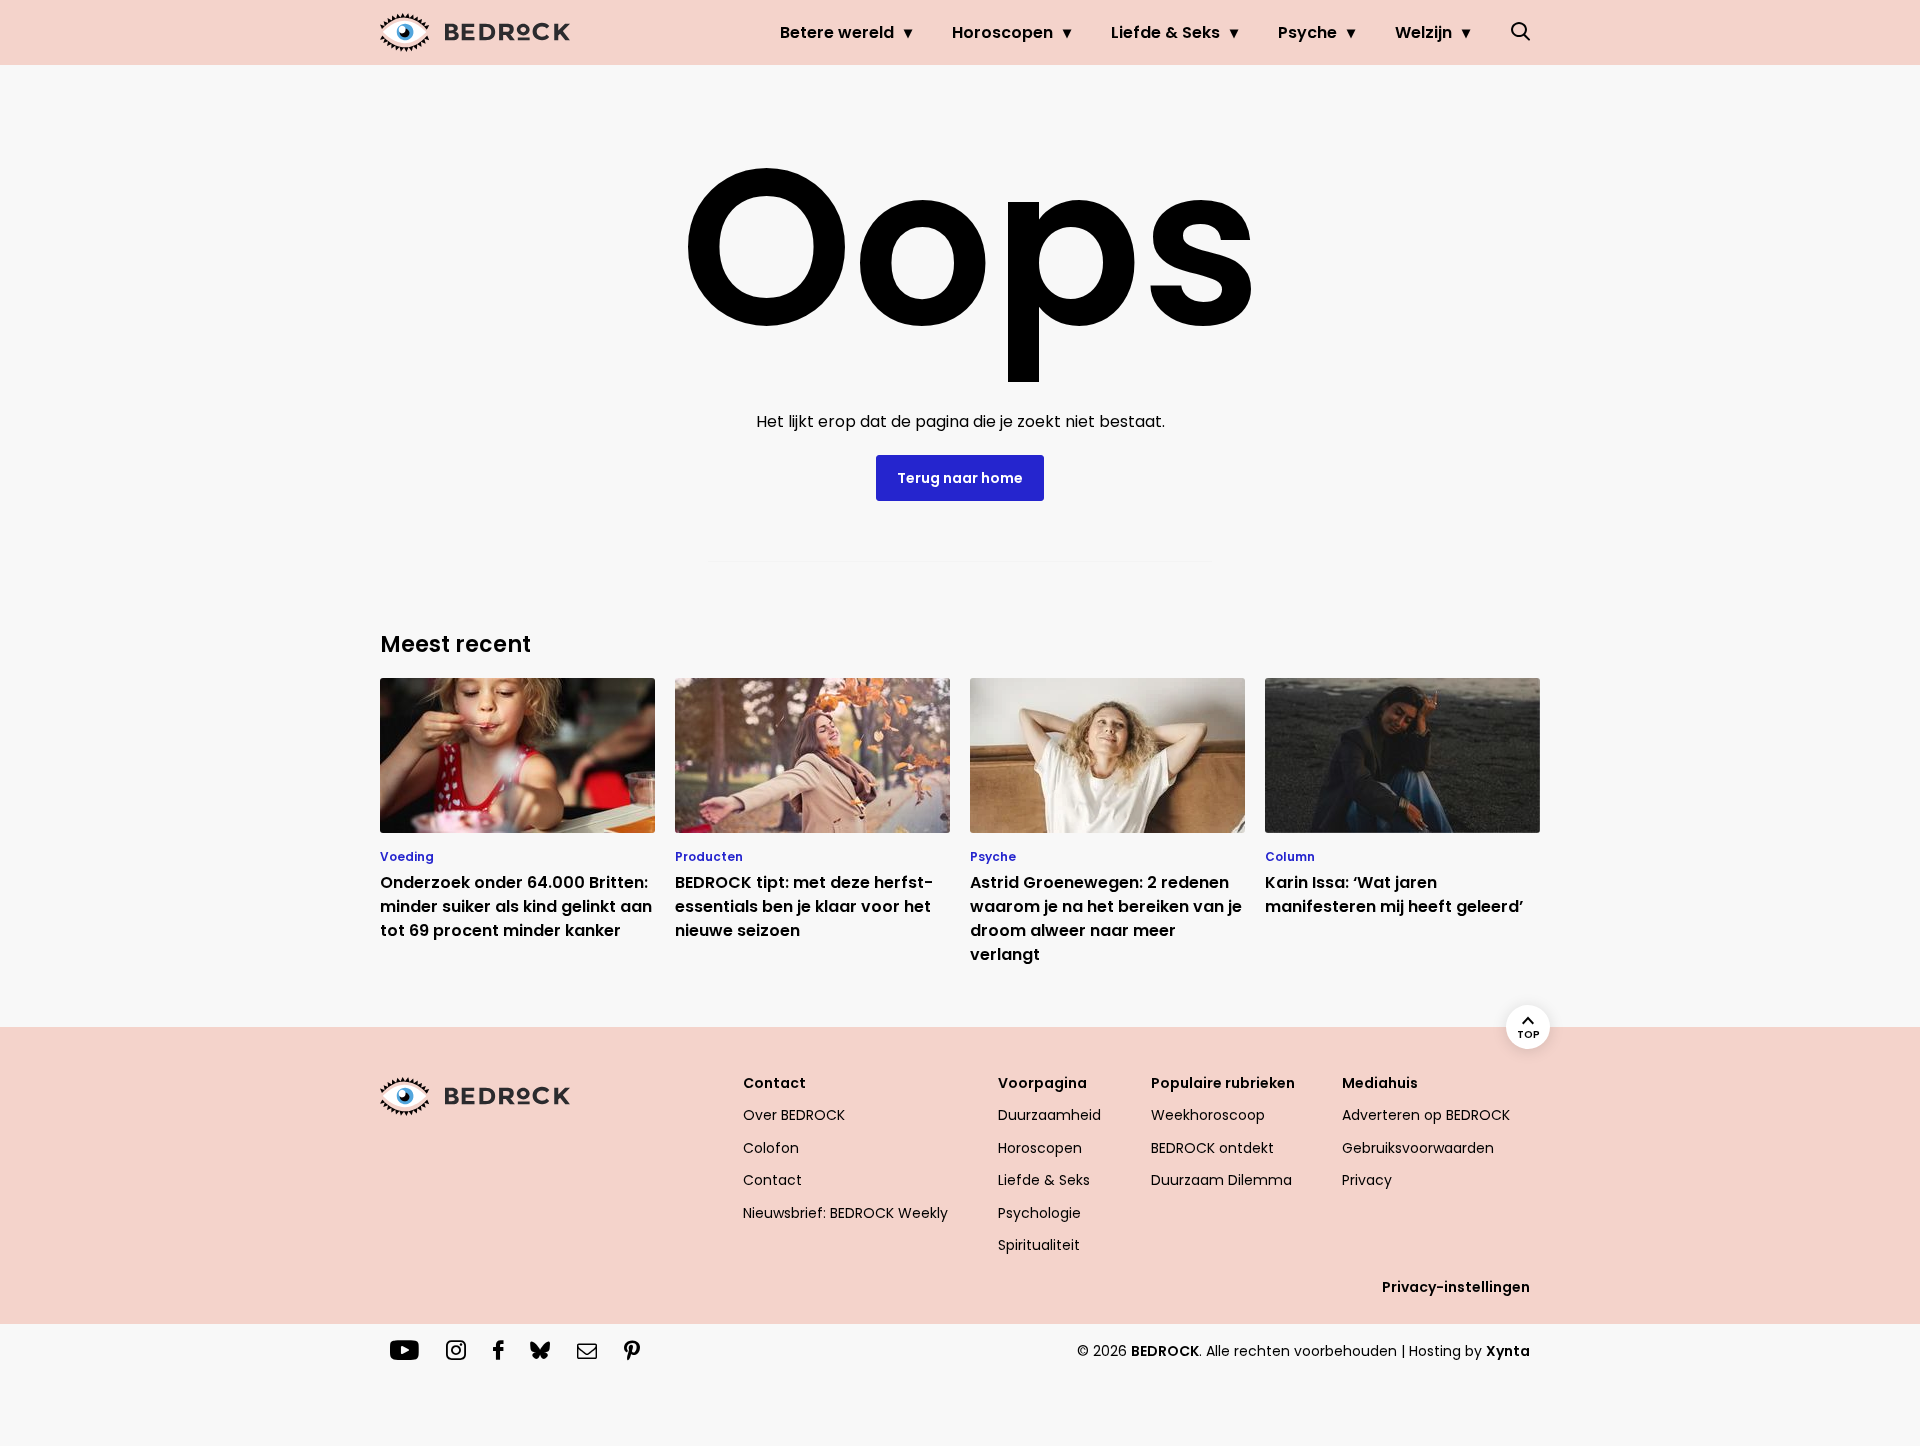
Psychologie (1039, 1213)
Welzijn (1423, 32)
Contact (772, 1180)
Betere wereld (837, 32)
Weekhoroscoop (1208, 1115)
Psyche (1307, 32)
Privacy (1367, 1180)
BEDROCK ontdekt (1212, 1148)
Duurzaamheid (1049, 1115)
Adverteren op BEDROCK (1426, 1115)
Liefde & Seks (1165, 32)
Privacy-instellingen (1456, 1287)
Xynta (1508, 1351)
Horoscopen (1002, 32)
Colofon (771, 1148)
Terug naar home (960, 478)
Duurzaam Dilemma (1221, 1180)
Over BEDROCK (794, 1115)
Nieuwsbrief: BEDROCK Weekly (845, 1213)
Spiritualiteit (1039, 1245)
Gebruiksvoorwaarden (1418, 1148)
